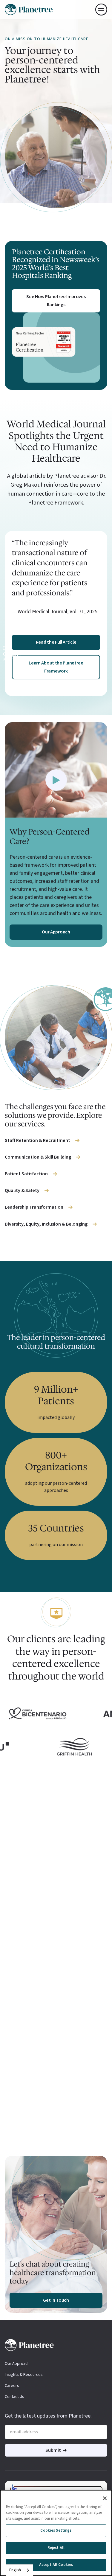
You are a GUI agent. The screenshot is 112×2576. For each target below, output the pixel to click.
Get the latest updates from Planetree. (48, 2416)
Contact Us (14, 2397)
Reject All (56, 2548)
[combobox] (20, 2570)
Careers (12, 2386)
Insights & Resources (24, 2375)
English (15, 2570)
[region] (56, 2533)
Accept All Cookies (56, 2565)
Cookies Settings (56, 2530)
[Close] (105, 2498)
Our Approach (17, 2364)
